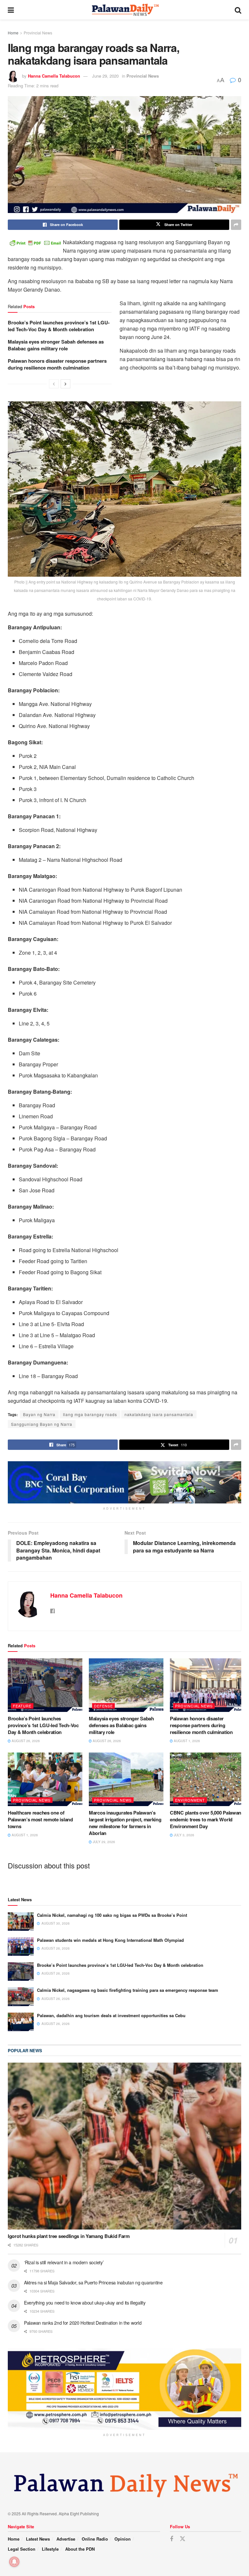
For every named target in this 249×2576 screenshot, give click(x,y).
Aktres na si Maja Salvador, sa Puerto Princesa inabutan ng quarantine (93, 2282)
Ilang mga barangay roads (90, 1414)
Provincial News (38, 33)
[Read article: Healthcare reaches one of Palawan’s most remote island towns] (45, 1779)
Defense (103, 1706)
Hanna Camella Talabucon (54, 76)
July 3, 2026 (184, 1835)
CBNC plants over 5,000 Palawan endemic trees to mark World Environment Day (206, 1819)
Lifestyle (50, 2549)
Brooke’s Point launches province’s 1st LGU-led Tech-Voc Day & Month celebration (59, 326)
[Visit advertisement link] (124, 1482)
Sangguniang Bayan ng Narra (42, 1424)
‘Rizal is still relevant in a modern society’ (64, 2262)
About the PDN (80, 2549)
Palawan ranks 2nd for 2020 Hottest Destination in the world (83, 2323)
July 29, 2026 (103, 1842)
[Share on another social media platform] (236, 225)
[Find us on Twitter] (183, 2539)
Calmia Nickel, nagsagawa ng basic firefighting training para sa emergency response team (128, 1990)
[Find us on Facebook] (172, 2539)
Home (13, 33)
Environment (190, 1800)
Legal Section (22, 2549)
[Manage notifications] (14, 2562)
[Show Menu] (11, 10)
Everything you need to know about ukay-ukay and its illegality (85, 2303)
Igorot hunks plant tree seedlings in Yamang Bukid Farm (69, 2236)
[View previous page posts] (54, 384)
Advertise (66, 2539)
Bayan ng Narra (39, 1414)
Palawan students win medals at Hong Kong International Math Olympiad (110, 1940)
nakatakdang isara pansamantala (159, 1414)
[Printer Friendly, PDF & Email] (35, 242)
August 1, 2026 (186, 1741)
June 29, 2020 (105, 76)
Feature (22, 1706)
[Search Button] (238, 10)
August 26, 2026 (25, 1741)
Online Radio (95, 2539)
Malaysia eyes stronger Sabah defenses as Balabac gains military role (56, 345)
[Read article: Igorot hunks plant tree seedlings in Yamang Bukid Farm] (124, 2146)
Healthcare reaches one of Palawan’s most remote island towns (40, 1819)
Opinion (123, 2539)
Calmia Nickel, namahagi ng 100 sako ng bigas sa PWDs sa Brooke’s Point (112, 1915)
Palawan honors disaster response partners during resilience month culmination (57, 364)
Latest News (38, 2539)
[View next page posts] (65, 384)
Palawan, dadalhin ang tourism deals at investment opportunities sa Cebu (111, 2015)
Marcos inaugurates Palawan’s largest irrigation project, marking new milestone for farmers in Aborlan (125, 1823)
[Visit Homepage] (124, 10)
